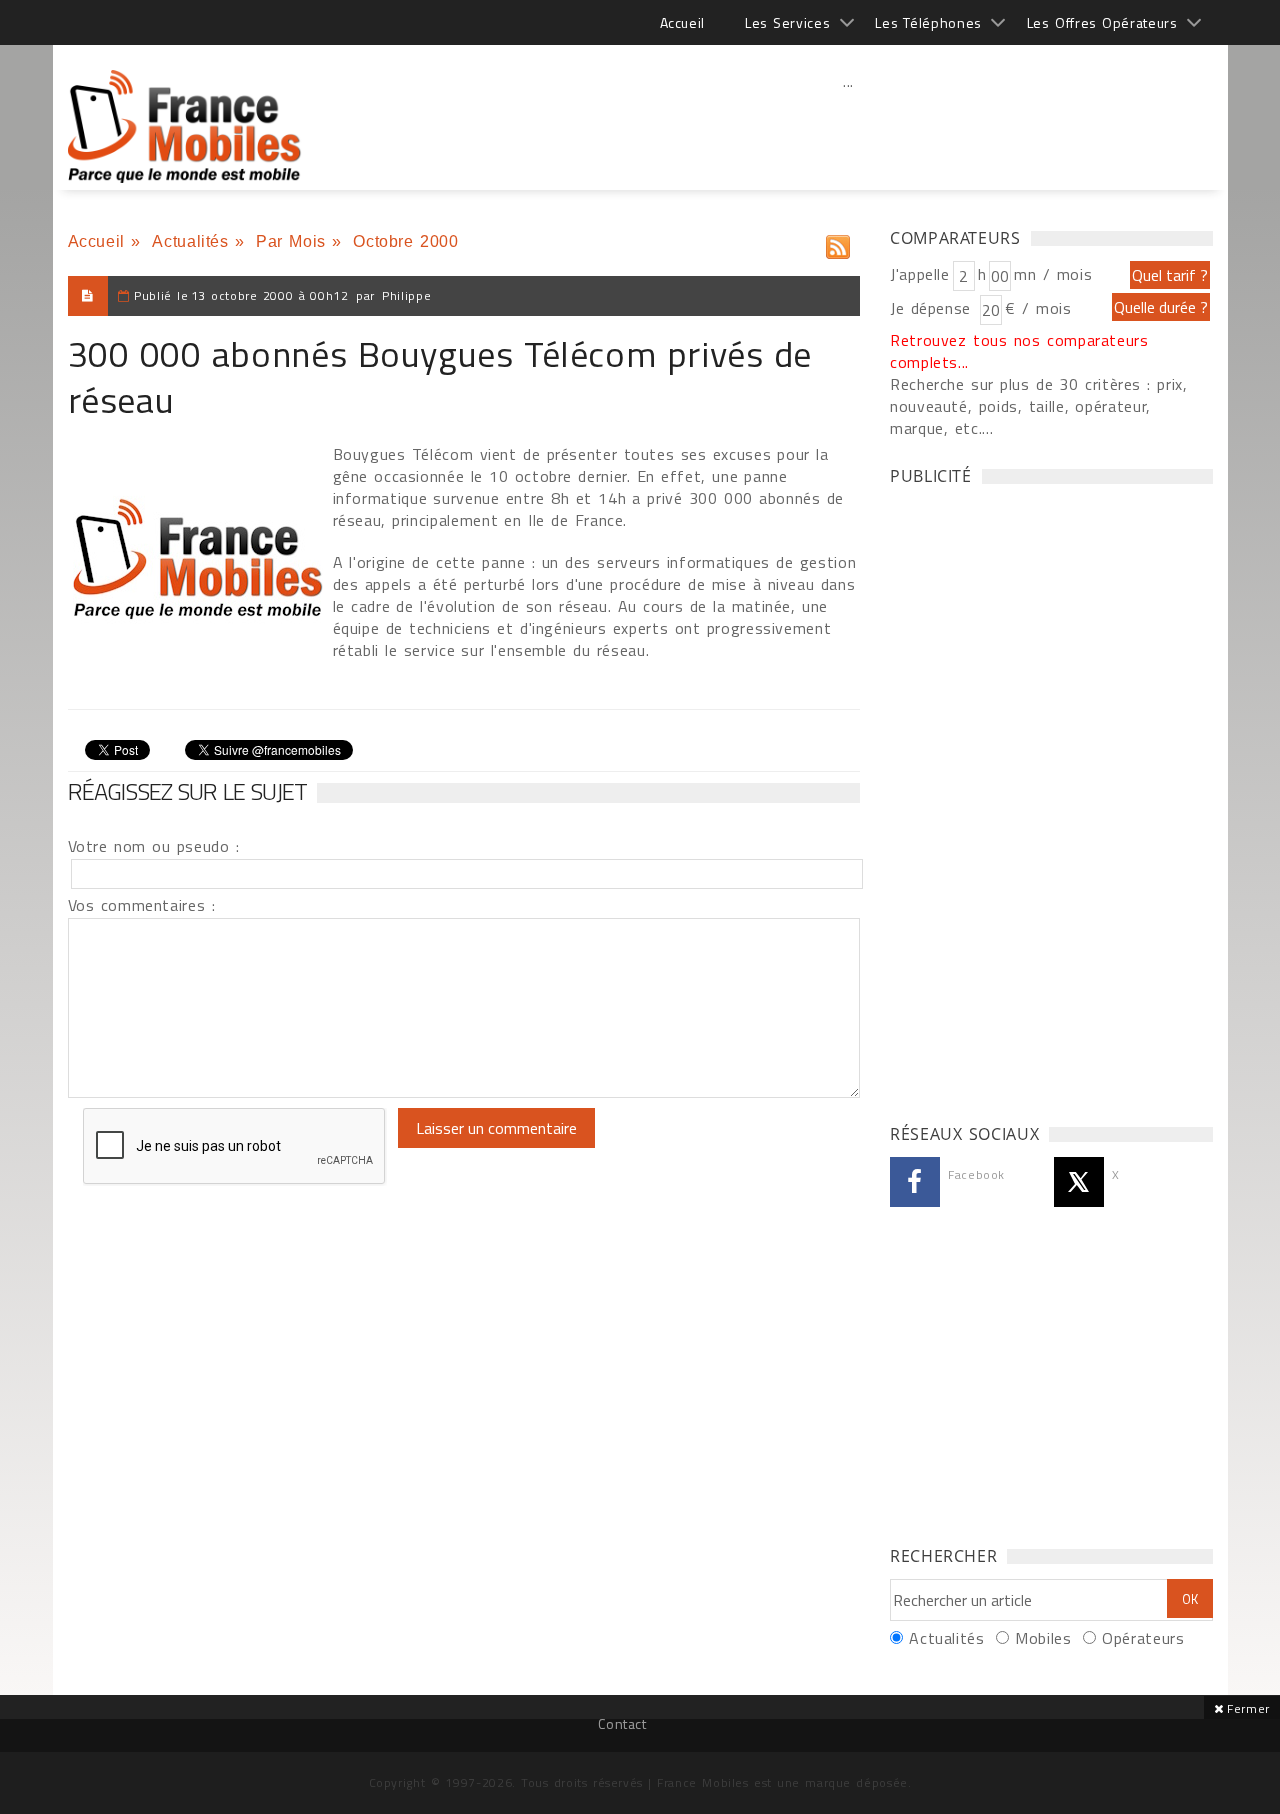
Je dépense (933, 308)
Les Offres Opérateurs (1102, 22)
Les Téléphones (928, 22)
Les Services (787, 22)
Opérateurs (1143, 1638)
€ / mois (1038, 308)
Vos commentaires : (142, 905)
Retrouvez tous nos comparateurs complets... (1019, 351)
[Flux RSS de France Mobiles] (838, 242)
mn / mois (1053, 274)
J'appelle (920, 274)
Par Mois (291, 241)
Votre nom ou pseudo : (154, 846)
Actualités (190, 241)
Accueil (682, 22)
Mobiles (1043, 1638)
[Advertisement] (849, 125)
